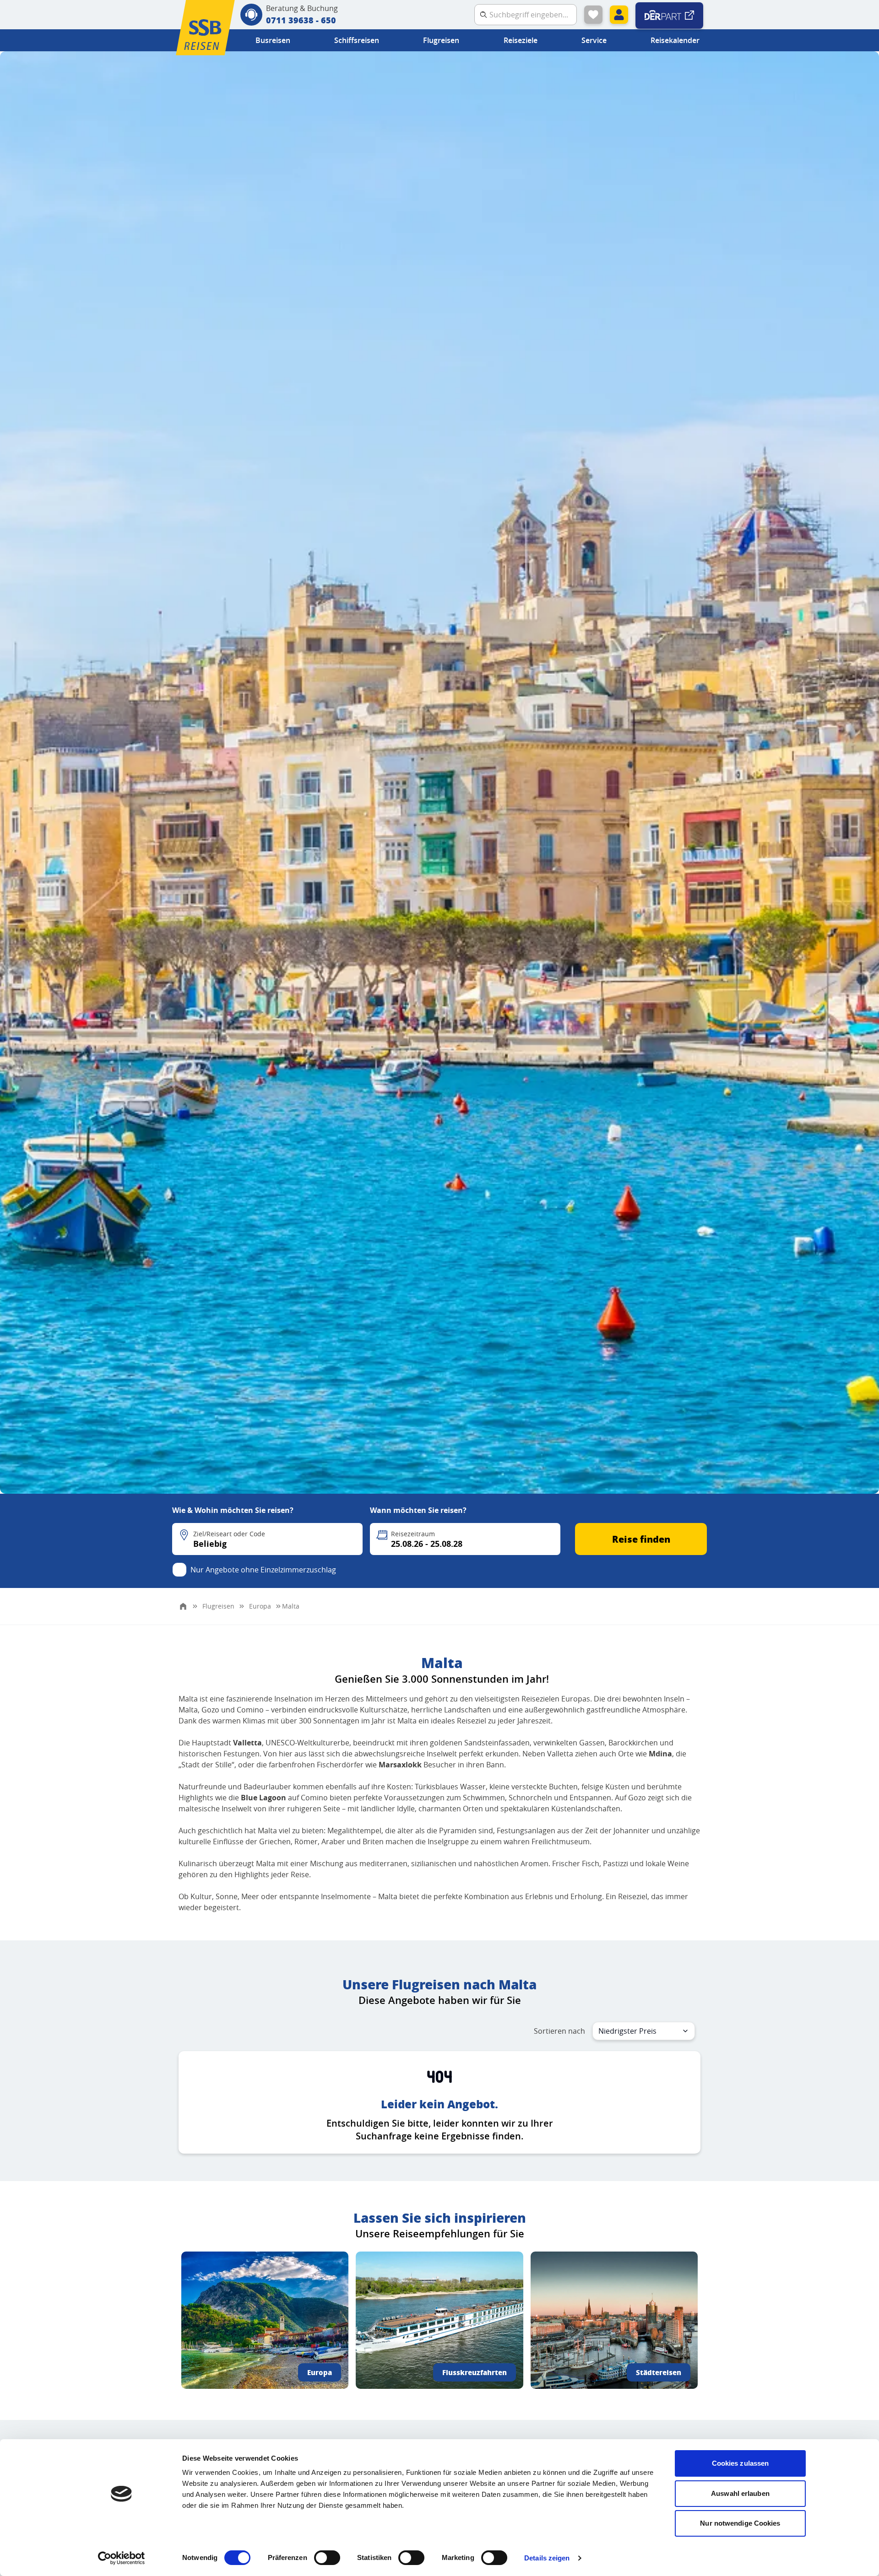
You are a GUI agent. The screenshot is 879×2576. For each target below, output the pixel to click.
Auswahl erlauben (740, 2493)
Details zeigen (547, 2558)
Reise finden (641, 1539)
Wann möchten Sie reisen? (418, 1510)
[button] (267, 1539)
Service (594, 40)
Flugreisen (441, 40)
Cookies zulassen (741, 2463)
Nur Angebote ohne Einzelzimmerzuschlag (263, 1570)
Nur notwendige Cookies (740, 2523)
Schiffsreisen (357, 40)
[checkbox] (179, 1570)
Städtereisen (659, 2372)
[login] (619, 15)
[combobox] (644, 2031)
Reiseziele (521, 40)
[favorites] (593, 15)
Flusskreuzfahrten (475, 2372)
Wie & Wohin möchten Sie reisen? (233, 1510)
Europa (320, 2372)
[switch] (327, 2558)
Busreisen (273, 40)
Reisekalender (675, 40)
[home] (183, 1606)
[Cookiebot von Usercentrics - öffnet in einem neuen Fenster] (122, 2558)
